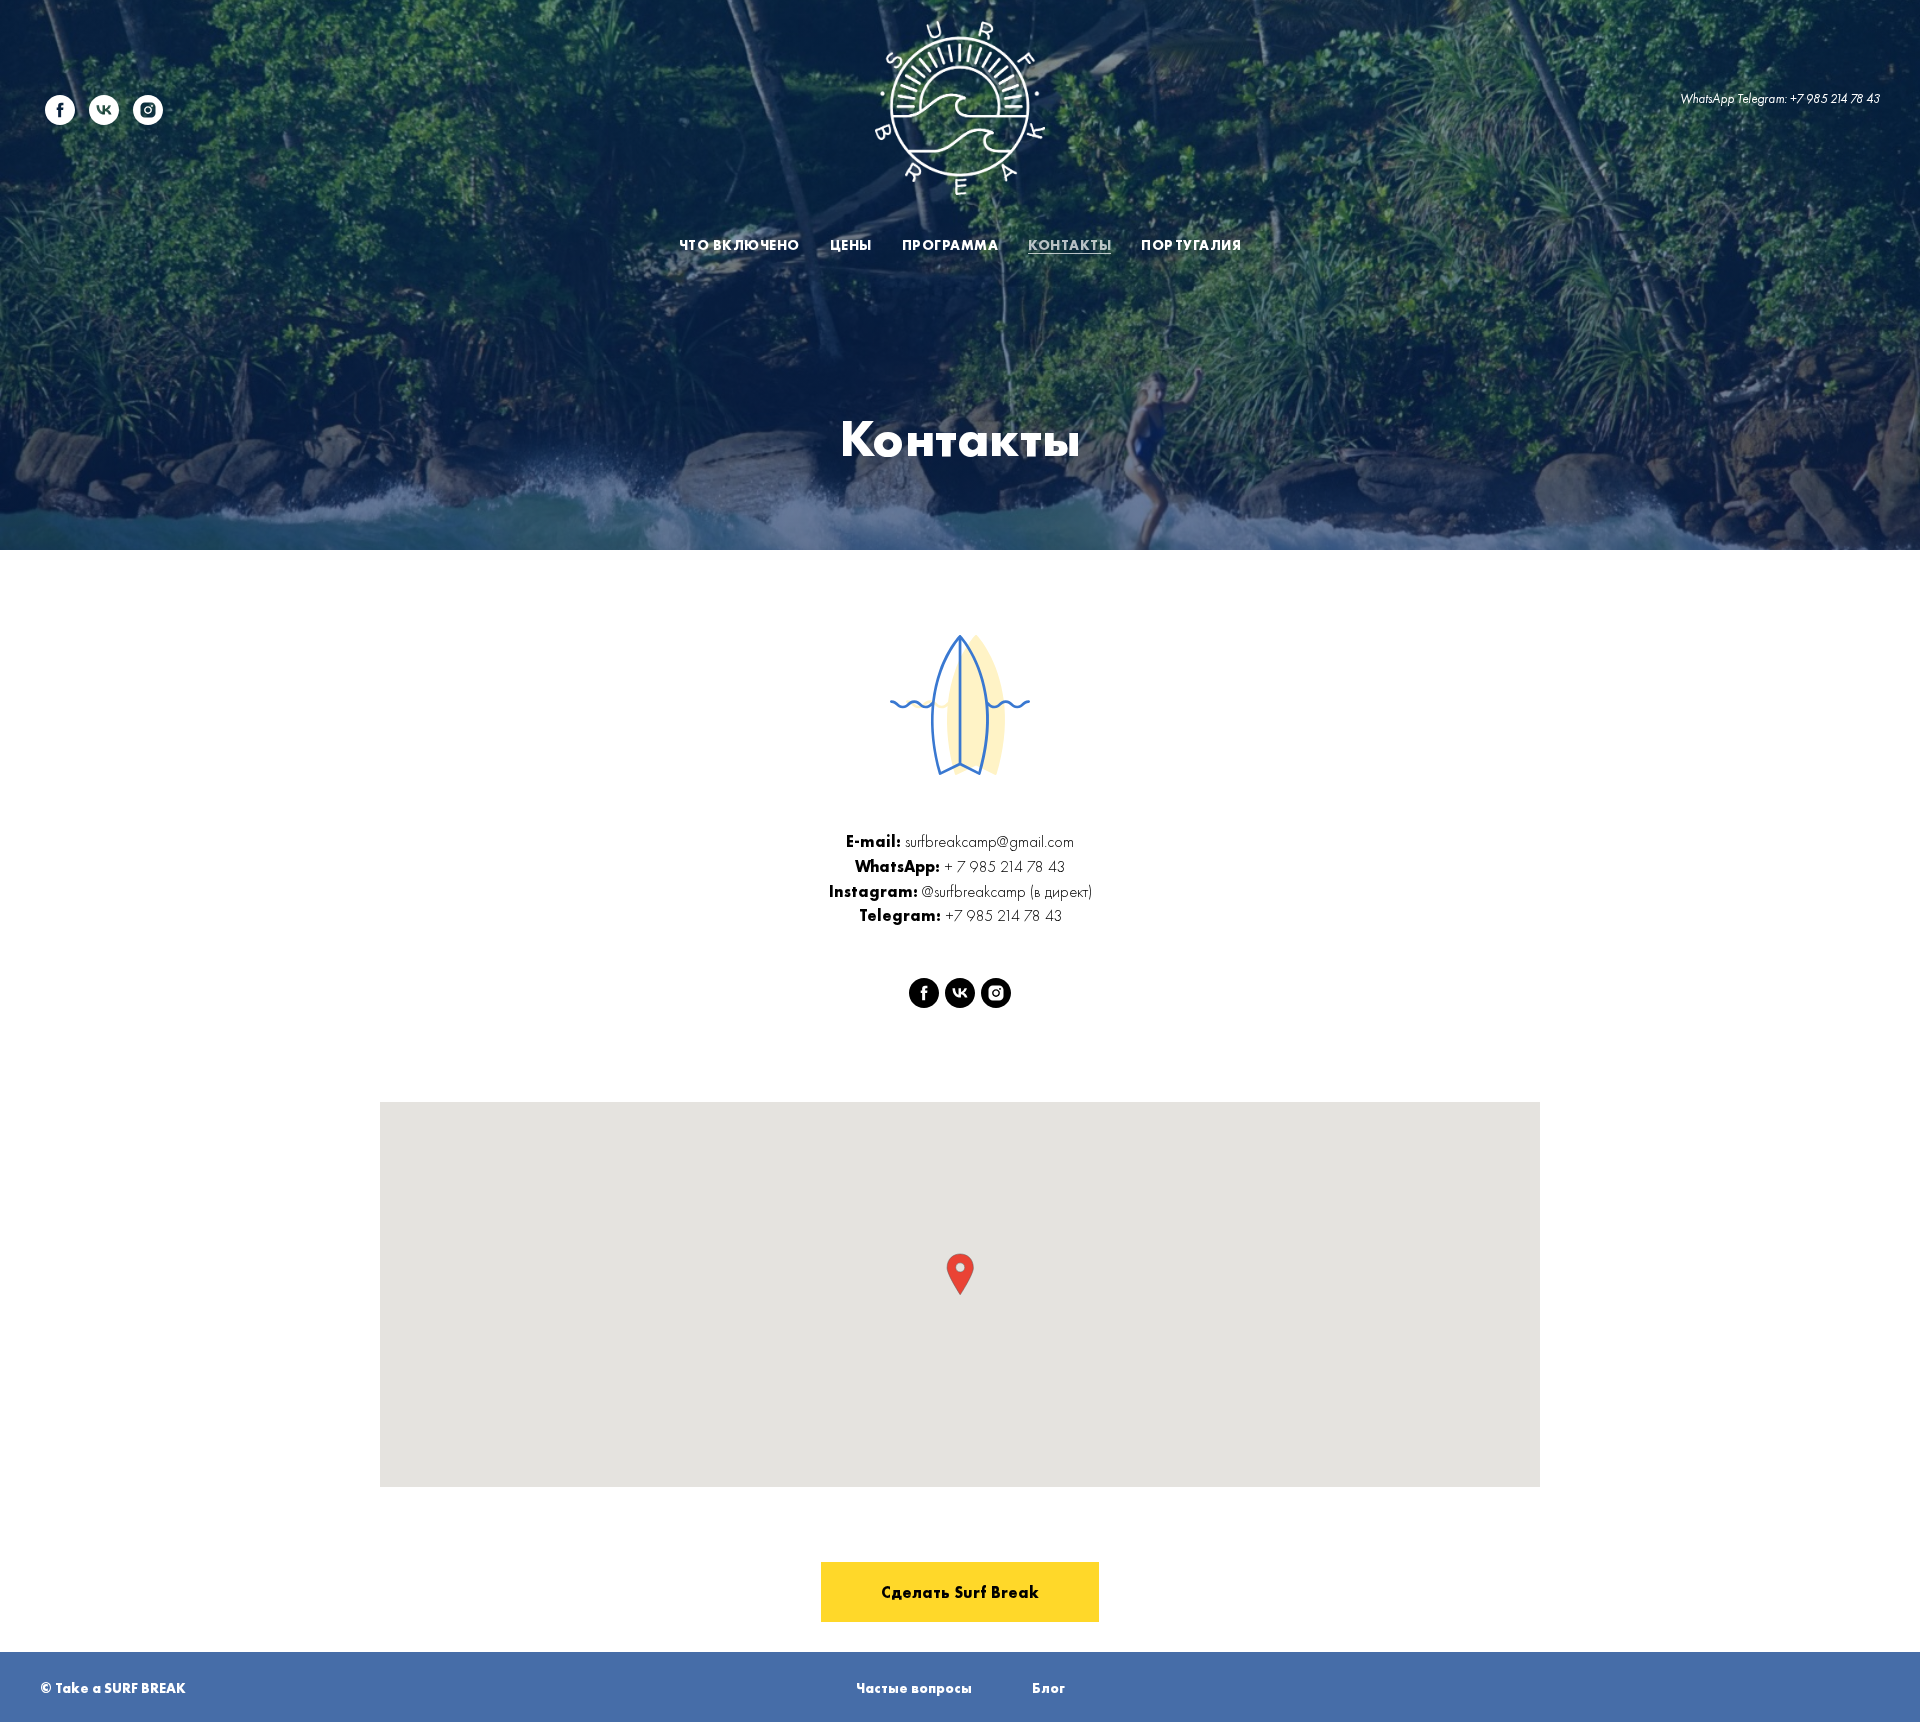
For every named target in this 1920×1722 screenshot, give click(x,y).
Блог (1048, 1688)
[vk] (104, 110)
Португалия (1191, 245)
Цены (851, 245)
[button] (960, 1274)
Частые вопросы (914, 1688)
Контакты (1069, 245)
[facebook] (60, 110)
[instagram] (148, 110)
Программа (950, 245)
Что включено (739, 245)
